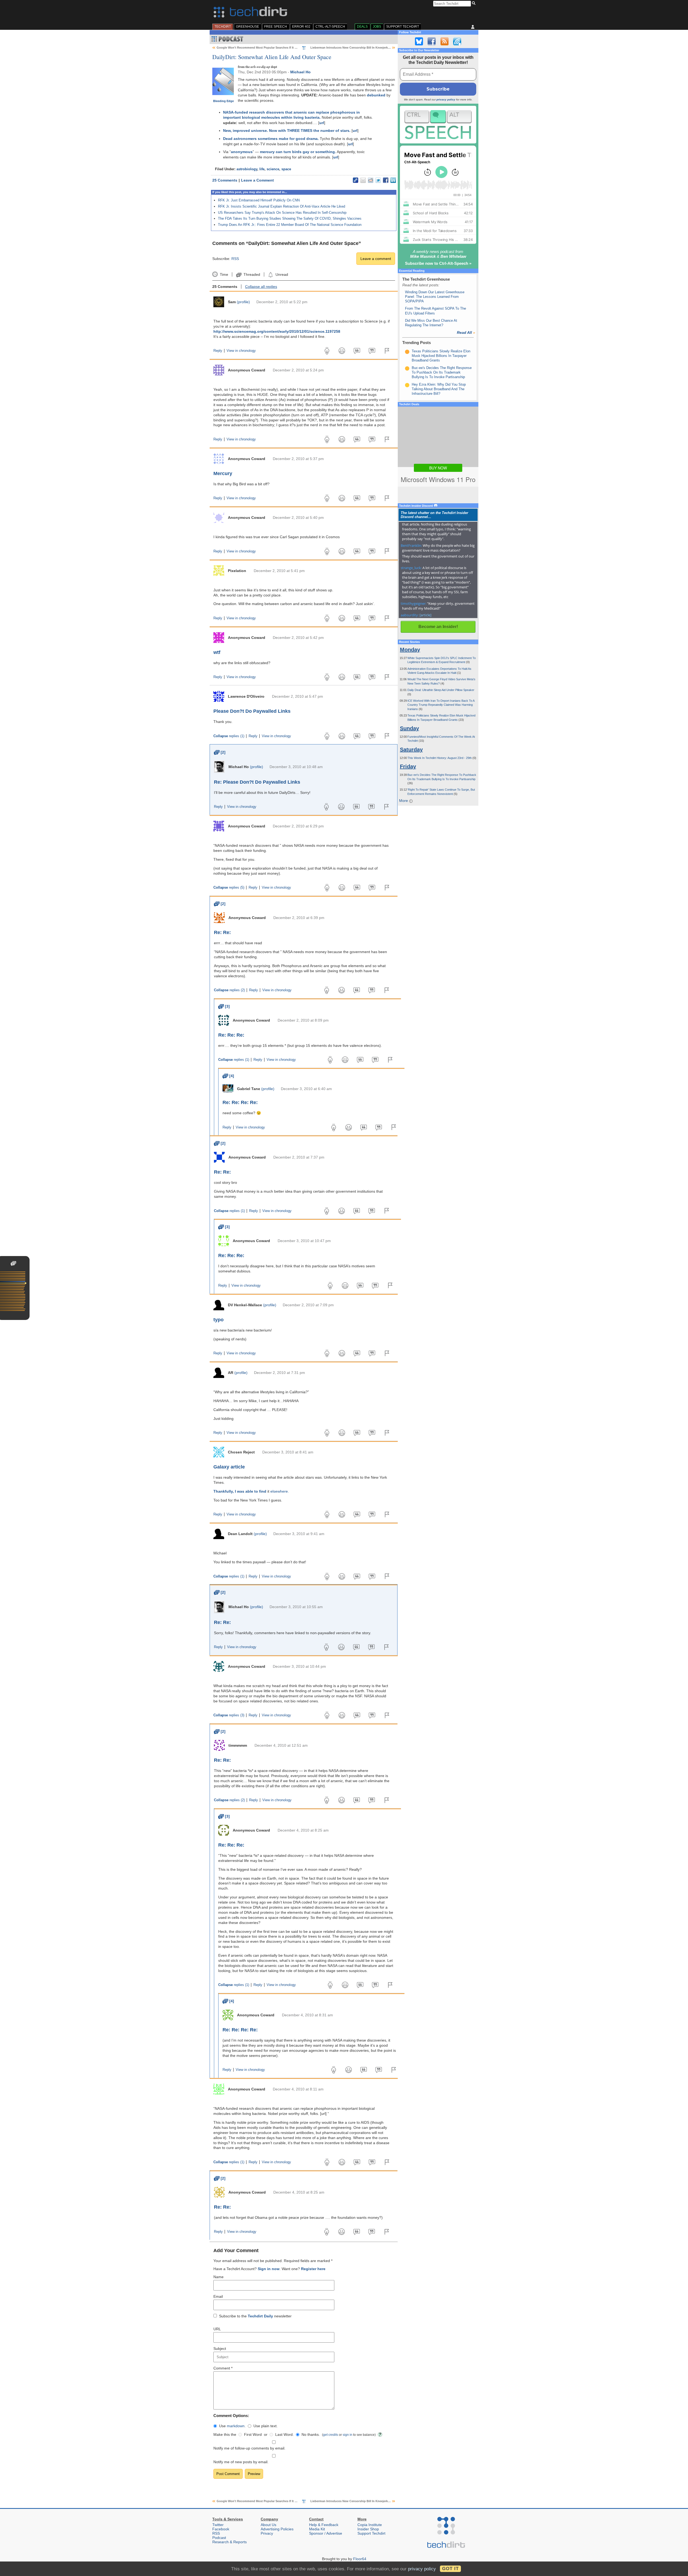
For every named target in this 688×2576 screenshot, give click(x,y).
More (404, 801)
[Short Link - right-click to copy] (356, 180)
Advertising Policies (277, 2529)
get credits (331, 2435)
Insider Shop (368, 2529)
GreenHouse (248, 27)
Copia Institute (370, 2525)
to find (260, 1491)
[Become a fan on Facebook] (432, 41)
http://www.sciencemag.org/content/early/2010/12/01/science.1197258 (277, 331)
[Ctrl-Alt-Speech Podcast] (438, 124)
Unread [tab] (282, 274)
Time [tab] (224, 274)
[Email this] (363, 180)
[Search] (474, 3)
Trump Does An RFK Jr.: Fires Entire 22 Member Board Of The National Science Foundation (290, 225)
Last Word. (284, 2434)
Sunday (409, 728)
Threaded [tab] (252, 274)
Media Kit (317, 2529)
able (249, 1491)
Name (218, 2277)
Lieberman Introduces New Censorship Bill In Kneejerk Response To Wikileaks (366, 48)
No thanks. (311, 2434)
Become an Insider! (438, 627)
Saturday (411, 750)
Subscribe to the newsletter (255, 2316)
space (286, 169)
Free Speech (276, 27)
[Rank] (407, 352)
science (273, 169)
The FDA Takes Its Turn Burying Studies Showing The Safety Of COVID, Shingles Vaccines (290, 218)
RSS (235, 259)
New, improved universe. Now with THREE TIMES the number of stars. (287, 131)
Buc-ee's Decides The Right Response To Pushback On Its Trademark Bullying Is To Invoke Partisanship (442, 372)
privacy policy (446, 100)
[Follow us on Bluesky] (419, 41)
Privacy (267, 2533)
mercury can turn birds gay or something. (298, 152)
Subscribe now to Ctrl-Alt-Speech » (438, 263)
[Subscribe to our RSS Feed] (445, 41)
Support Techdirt (403, 27)
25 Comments (225, 180)
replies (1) (229, 736)
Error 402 (301, 27)
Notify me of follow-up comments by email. (249, 2448)
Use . (232, 2426)
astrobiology (247, 169)
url (322, 123)
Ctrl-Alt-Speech (330, 27)
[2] (220, 752)
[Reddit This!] (371, 180)
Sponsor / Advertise (326, 2533)
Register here (313, 2269)
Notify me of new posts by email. (241, 2462)
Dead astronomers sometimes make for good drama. (271, 139)
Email (218, 2296)
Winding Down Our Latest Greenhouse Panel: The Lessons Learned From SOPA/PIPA (435, 297)
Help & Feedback (324, 2525)
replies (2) (229, 990)
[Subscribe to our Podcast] (457, 41)
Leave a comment (376, 259)
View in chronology (241, 351)
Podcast (219, 2538)
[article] (425, 615)
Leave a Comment (257, 180)
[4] (228, 1076)
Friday (408, 766)
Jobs (377, 27)
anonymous (242, 152)
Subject (220, 2349)
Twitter (218, 2525)
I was (240, 1491)
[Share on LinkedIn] (393, 180)
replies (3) (229, 1715)
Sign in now (269, 2269)
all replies (261, 287)
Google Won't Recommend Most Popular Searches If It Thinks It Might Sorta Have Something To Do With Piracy (295, 48)
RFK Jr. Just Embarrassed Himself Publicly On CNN (259, 200)
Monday (410, 650)
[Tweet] (378, 180)
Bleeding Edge (223, 101)
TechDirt (223, 27)
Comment (223, 2368)
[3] (224, 1006)
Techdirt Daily (260, 2316)
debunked (376, 95)
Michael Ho (300, 72)
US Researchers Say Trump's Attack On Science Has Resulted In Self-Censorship (282, 213)
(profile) (243, 302)
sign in (347, 2435)
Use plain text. (266, 2426)
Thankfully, (224, 1491)
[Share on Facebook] (386, 180)
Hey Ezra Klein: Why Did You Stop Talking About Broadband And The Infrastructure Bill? (439, 389)
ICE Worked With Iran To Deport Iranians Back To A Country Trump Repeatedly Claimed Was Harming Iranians (441, 705)
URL (217, 2329)
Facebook (221, 2529)
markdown (236, 2426)
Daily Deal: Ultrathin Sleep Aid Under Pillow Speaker (441, 690)
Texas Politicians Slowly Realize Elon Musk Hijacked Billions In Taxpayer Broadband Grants (441, 356)
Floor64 (360, 2559)
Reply (218, 351)
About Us (268, 2525)
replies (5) (229, 888)
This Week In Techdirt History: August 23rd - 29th (440, 758)
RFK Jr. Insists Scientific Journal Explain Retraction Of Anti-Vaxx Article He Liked (282, 206)
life (262, 169)
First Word (253, 2434)
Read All (466, 332)
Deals (362, 27)
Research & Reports (230, 2542)
